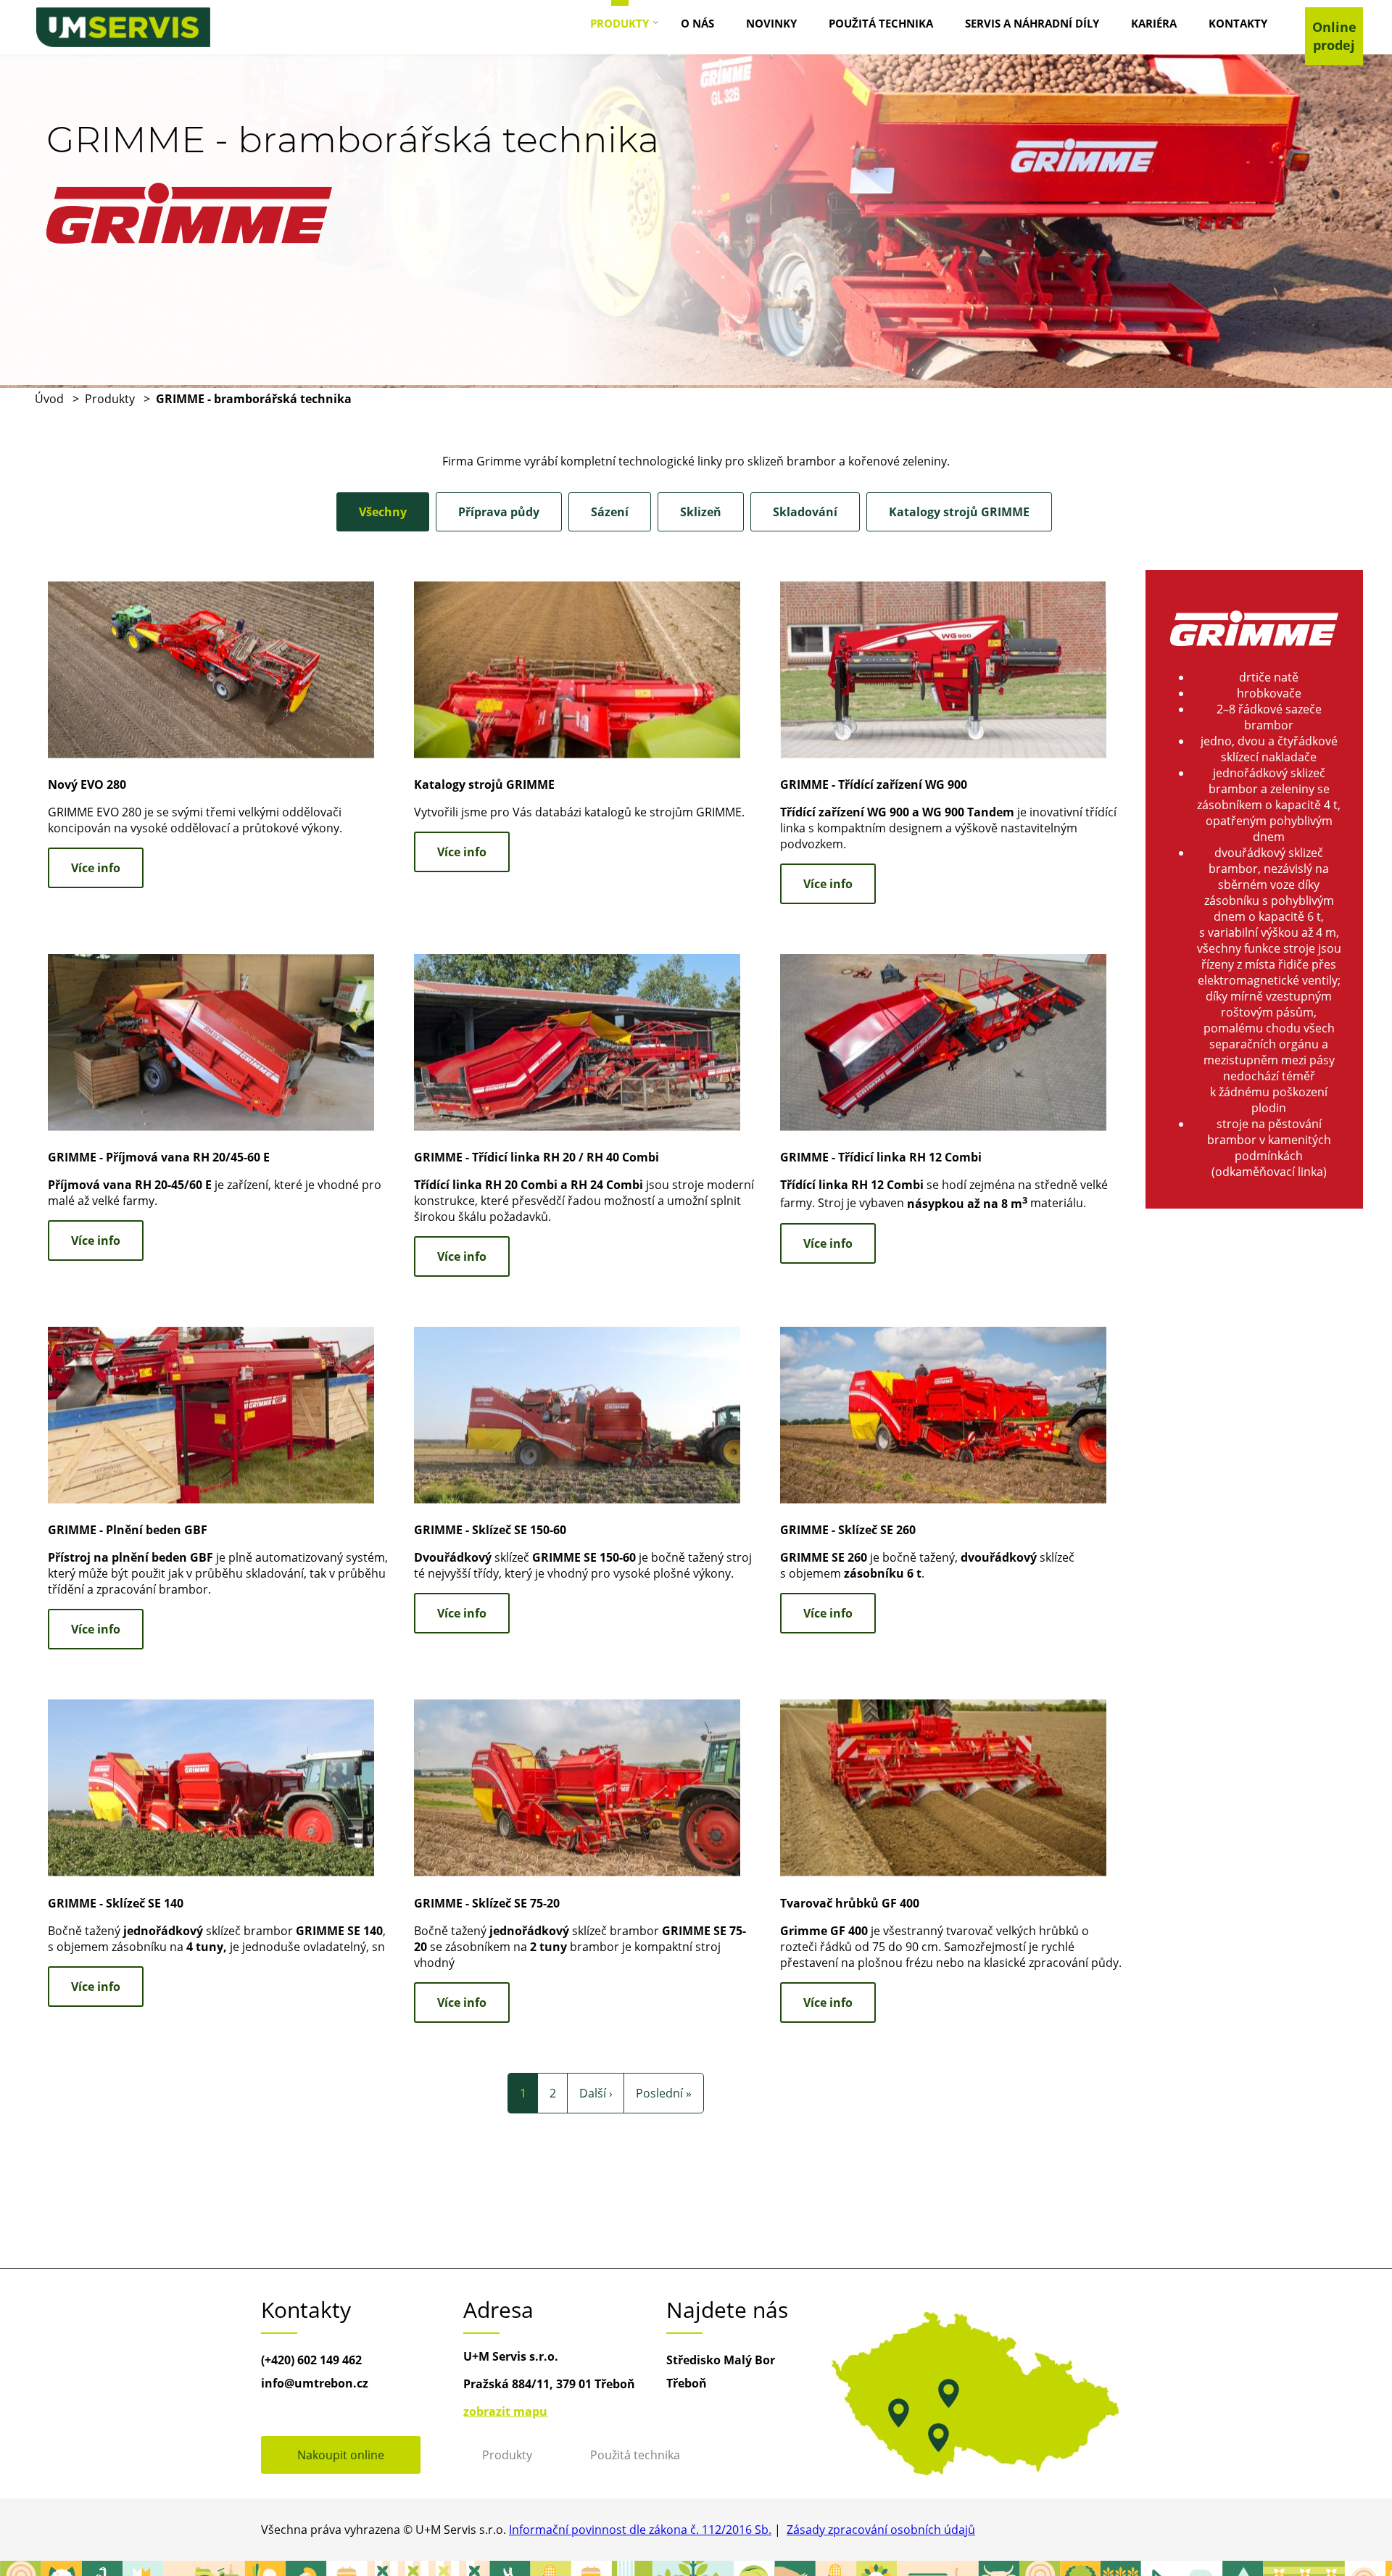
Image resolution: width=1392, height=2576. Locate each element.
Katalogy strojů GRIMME (484, 784)
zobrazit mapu (505, 2411)
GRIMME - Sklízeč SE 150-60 (490, 1530)
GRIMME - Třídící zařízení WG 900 (874, 784)
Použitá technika (635, 2455)
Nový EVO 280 (87, 784)
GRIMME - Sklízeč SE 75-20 (487, 1903)
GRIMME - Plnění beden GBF (128, 1530)
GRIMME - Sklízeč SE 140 (116, 1903)
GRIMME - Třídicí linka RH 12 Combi (881, 1157)
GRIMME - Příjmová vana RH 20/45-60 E (159, 1157)
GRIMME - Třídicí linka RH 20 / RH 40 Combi (536, 1157)
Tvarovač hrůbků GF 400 (850, 1903)
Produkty (110, 399)
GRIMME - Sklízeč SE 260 (848, 1530)
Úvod (49, 399)
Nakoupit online (341, 2455)
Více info (96, 868)
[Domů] (123, 27)
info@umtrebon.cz (315, 2383)
